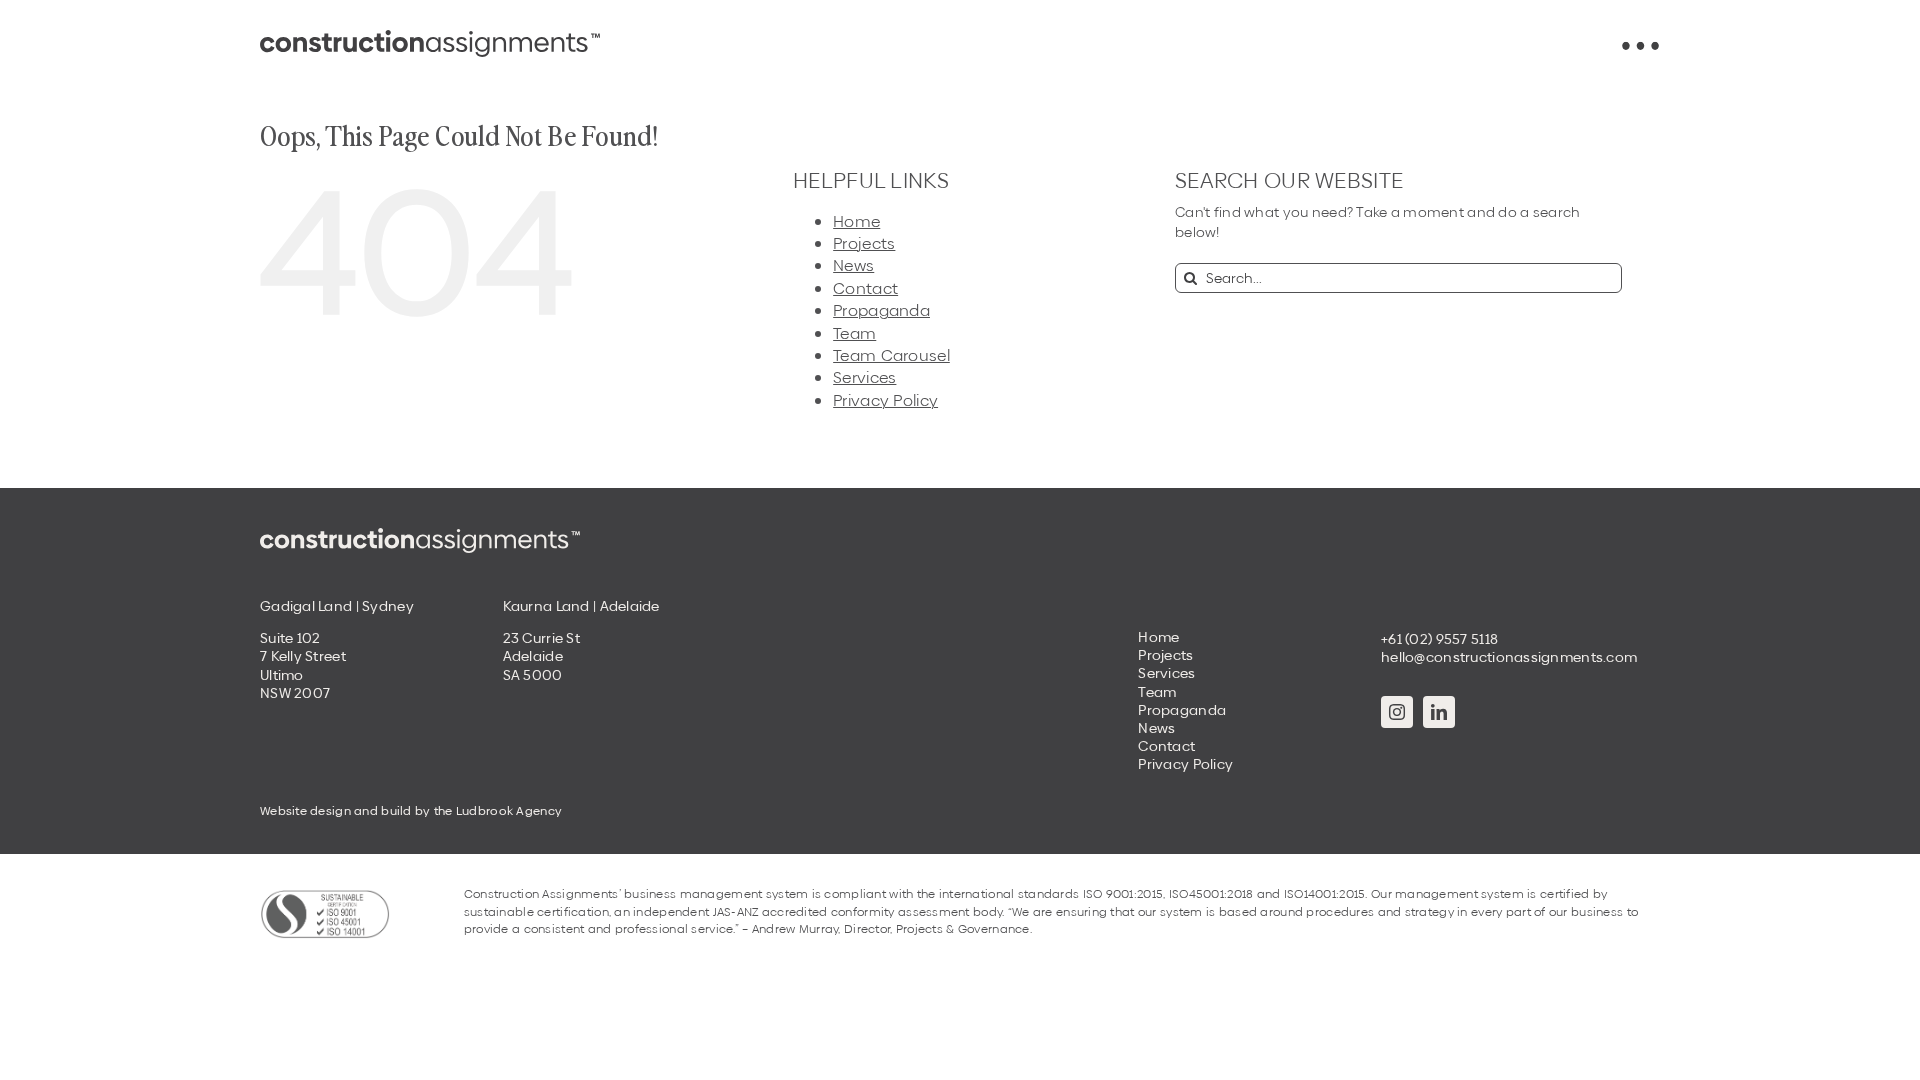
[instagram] (1397, 712)
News (853, 265)
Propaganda (881, 310)
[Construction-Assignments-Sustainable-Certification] (325, 896)
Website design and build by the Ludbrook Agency (411, 811)
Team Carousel (891, 355)
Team (854, 333)
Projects (864, 243)
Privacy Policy (885, 400)
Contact (865, 288)
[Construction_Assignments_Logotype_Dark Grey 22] (430, 37)
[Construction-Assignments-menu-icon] (1640, 48)
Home (856, 221)
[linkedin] (1439, 712)
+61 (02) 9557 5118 (1439, 639)
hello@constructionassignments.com (1509, 657)
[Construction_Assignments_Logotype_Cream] (420, 535)
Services (864, 377)
